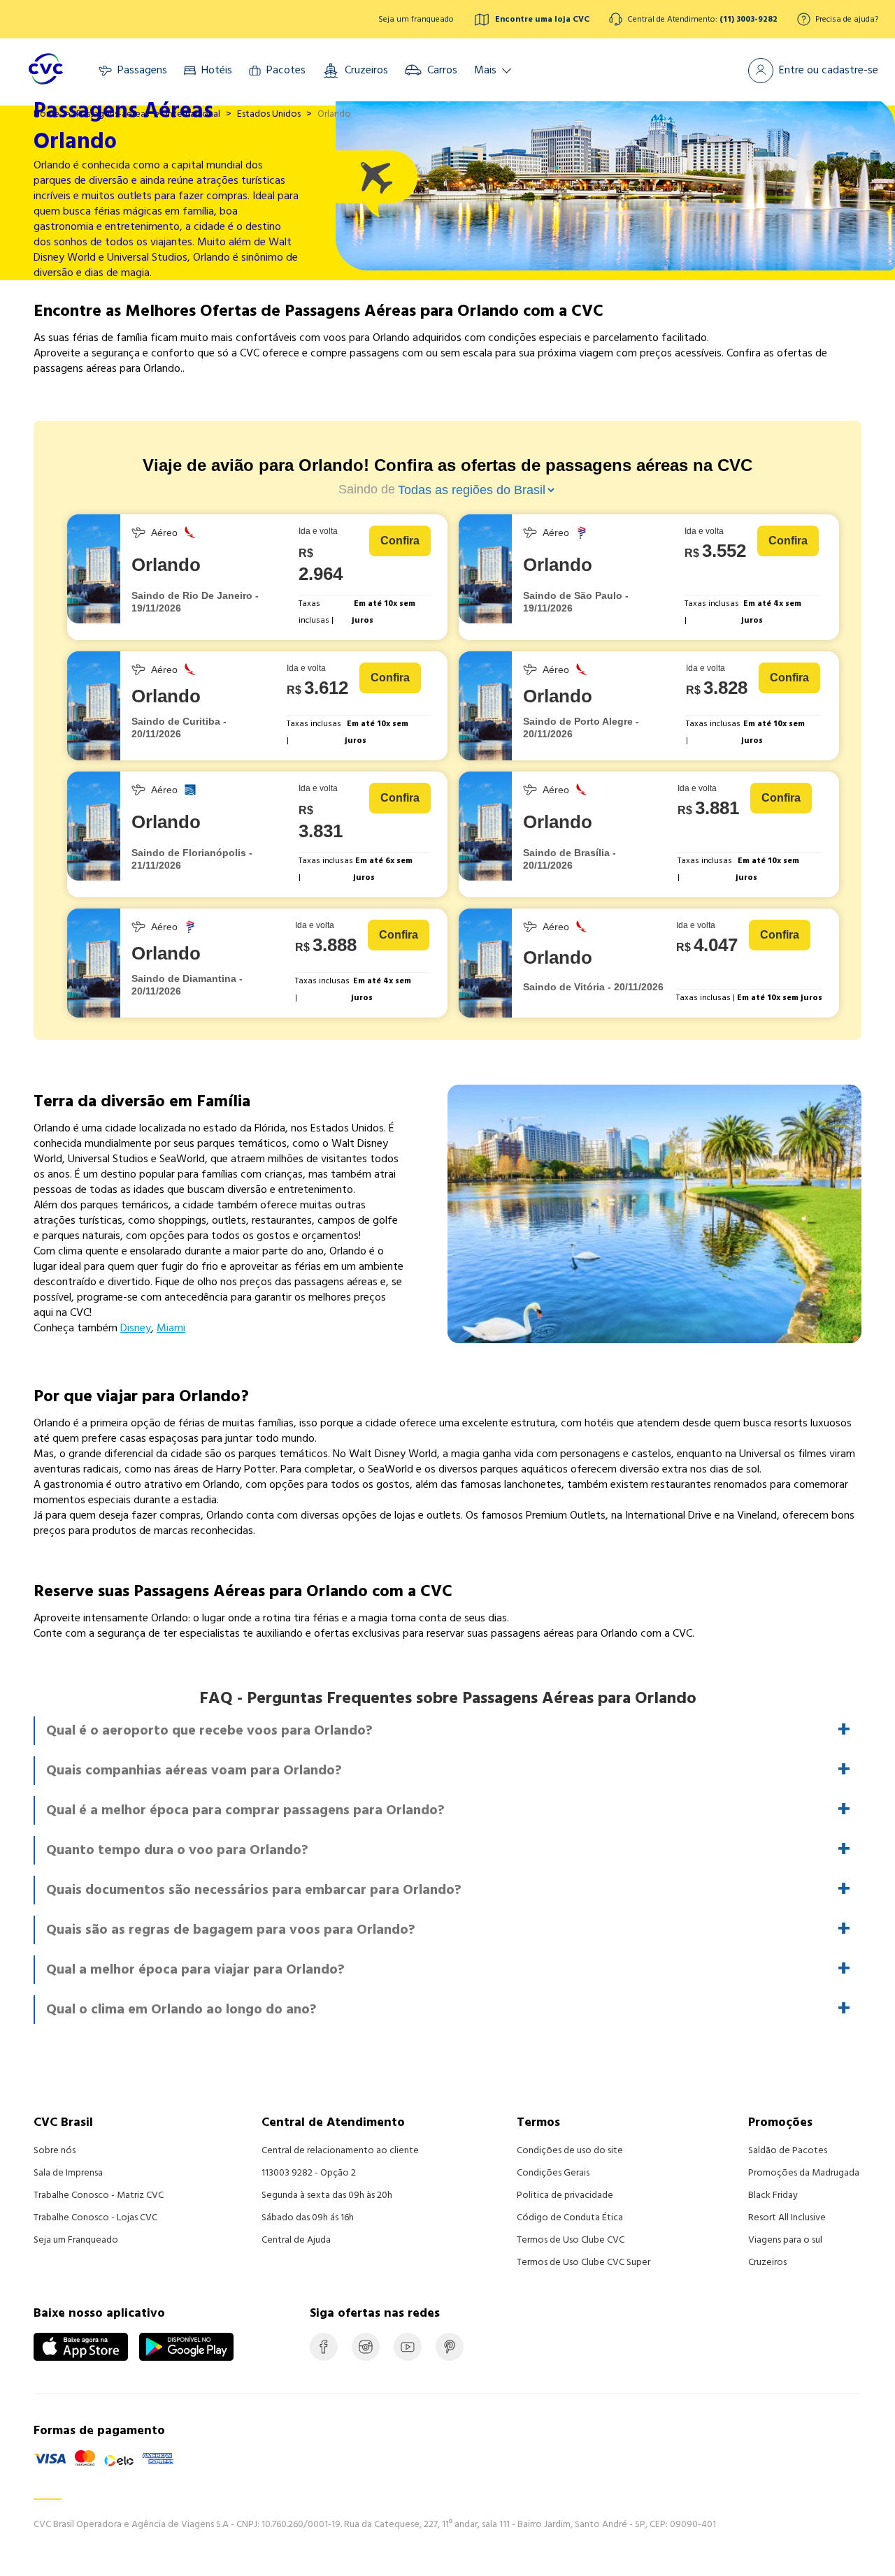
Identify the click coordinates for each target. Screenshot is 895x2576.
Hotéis (215, 70)
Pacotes (285, 70)
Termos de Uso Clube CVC (571, 2240)
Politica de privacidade (565, 2195)
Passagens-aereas (113, 114)
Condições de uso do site (570, 2150)
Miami (171, 1328)
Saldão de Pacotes (788, 2150)
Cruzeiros (365, 70)
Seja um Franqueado (76, 2240)
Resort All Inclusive (787, 2217)
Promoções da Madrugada (804, 2173)
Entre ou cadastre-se (827, 70)
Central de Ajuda (296, 2240)
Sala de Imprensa (68, 2173)
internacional (193, 114)
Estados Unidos (269, 114)
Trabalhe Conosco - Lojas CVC (95, 2217)
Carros (441, 70)
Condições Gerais (553, 2173)
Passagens (141, 70)
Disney (136, 1328)
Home (46, 114)
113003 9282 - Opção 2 (309, 2173)
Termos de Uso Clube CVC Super (583, 2262)
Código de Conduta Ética (570, 2217)
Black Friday (773, 2195)
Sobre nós (55, 2150)
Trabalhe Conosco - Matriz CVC (99, 2195)
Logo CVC (45, 70)
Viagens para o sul (785, 2240)
